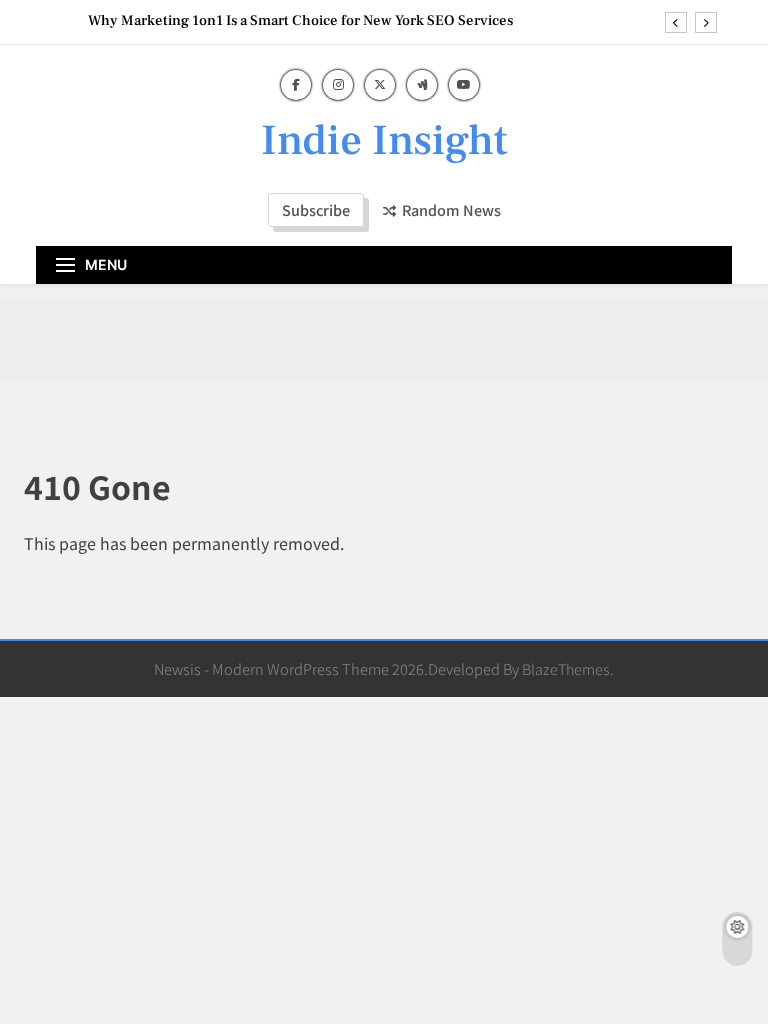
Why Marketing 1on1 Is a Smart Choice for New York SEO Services (300, 21)
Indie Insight (384, 140)
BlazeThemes (566, 668)
